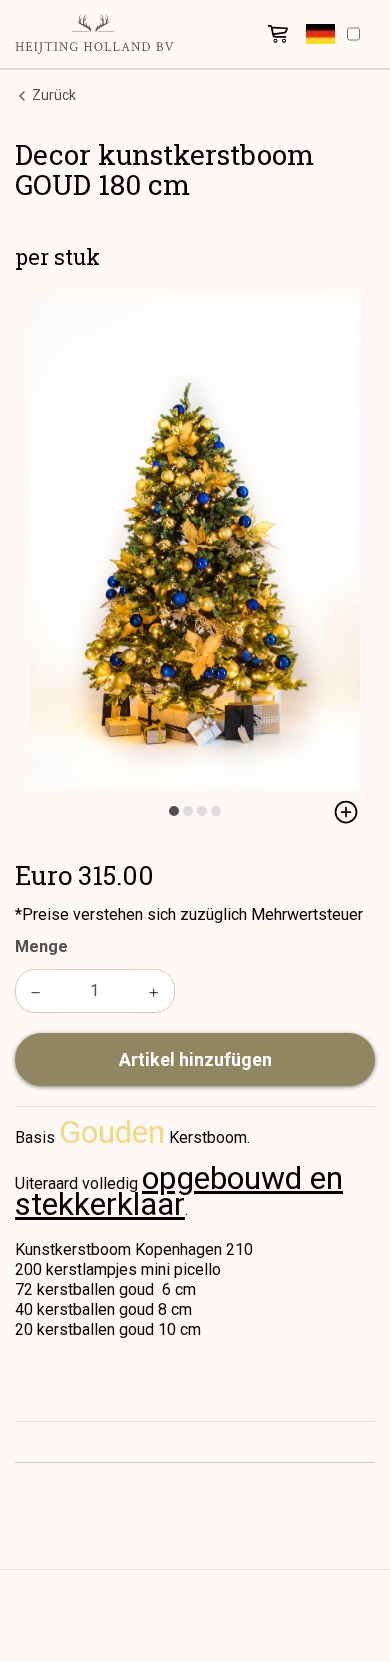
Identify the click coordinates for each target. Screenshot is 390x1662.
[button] (320, 34)
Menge (41, 946)
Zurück (52, 95)
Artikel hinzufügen (195, 1059)
